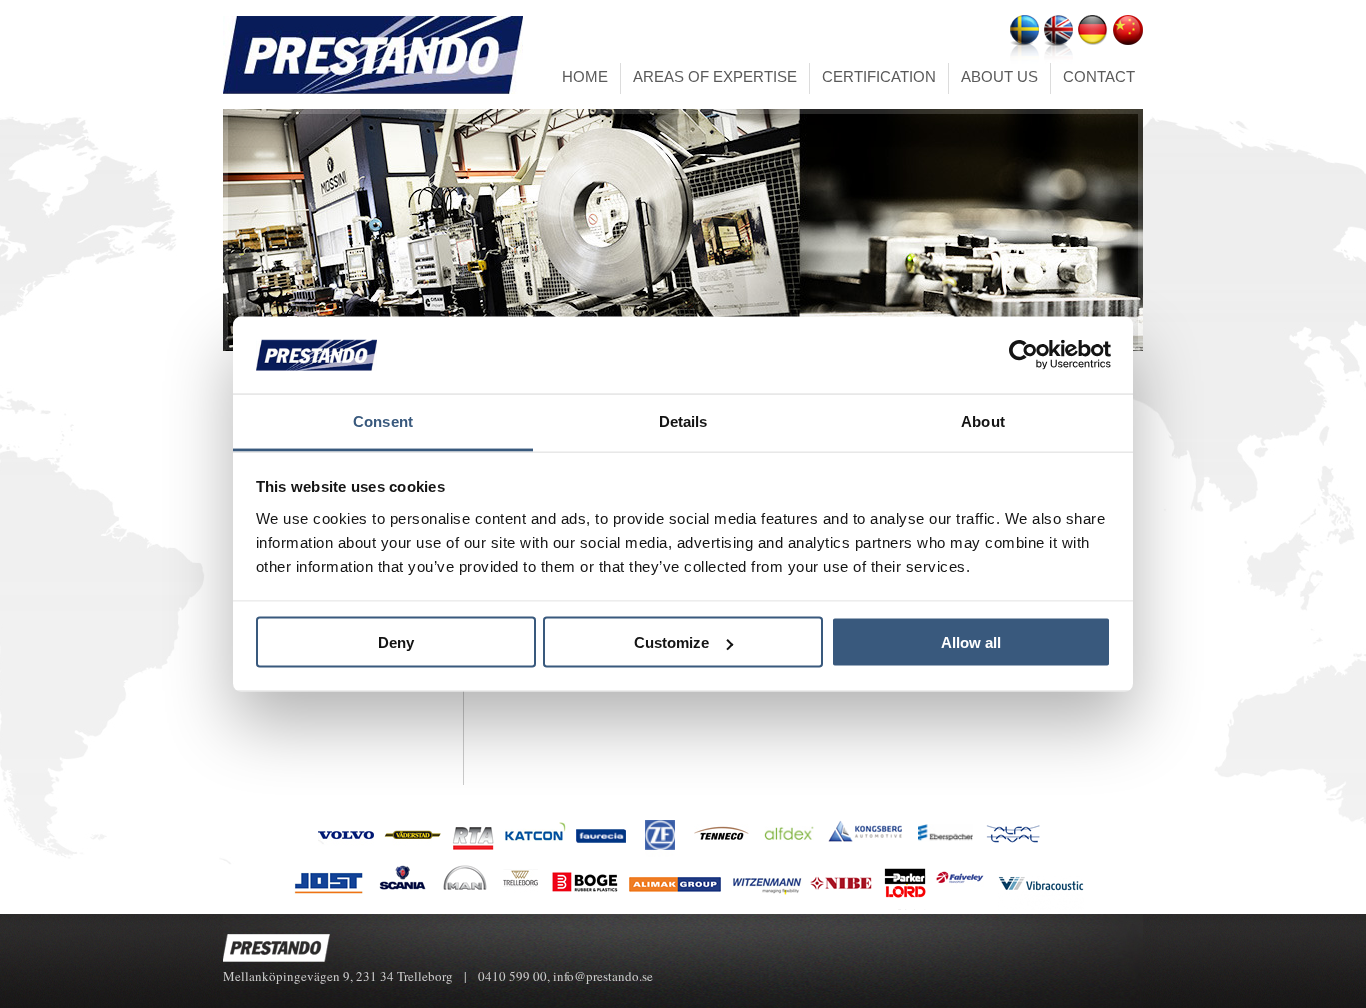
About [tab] (983, 420)
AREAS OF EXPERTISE (715, 76)
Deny (396, 642)
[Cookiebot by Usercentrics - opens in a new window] (1023, 355)
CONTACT (1099, 76)
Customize (671, 642)
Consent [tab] (383, 420)
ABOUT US (999, 76)
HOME (585, 76)
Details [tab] (683, 420)
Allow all (971, 642)
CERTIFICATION (879, 76)
